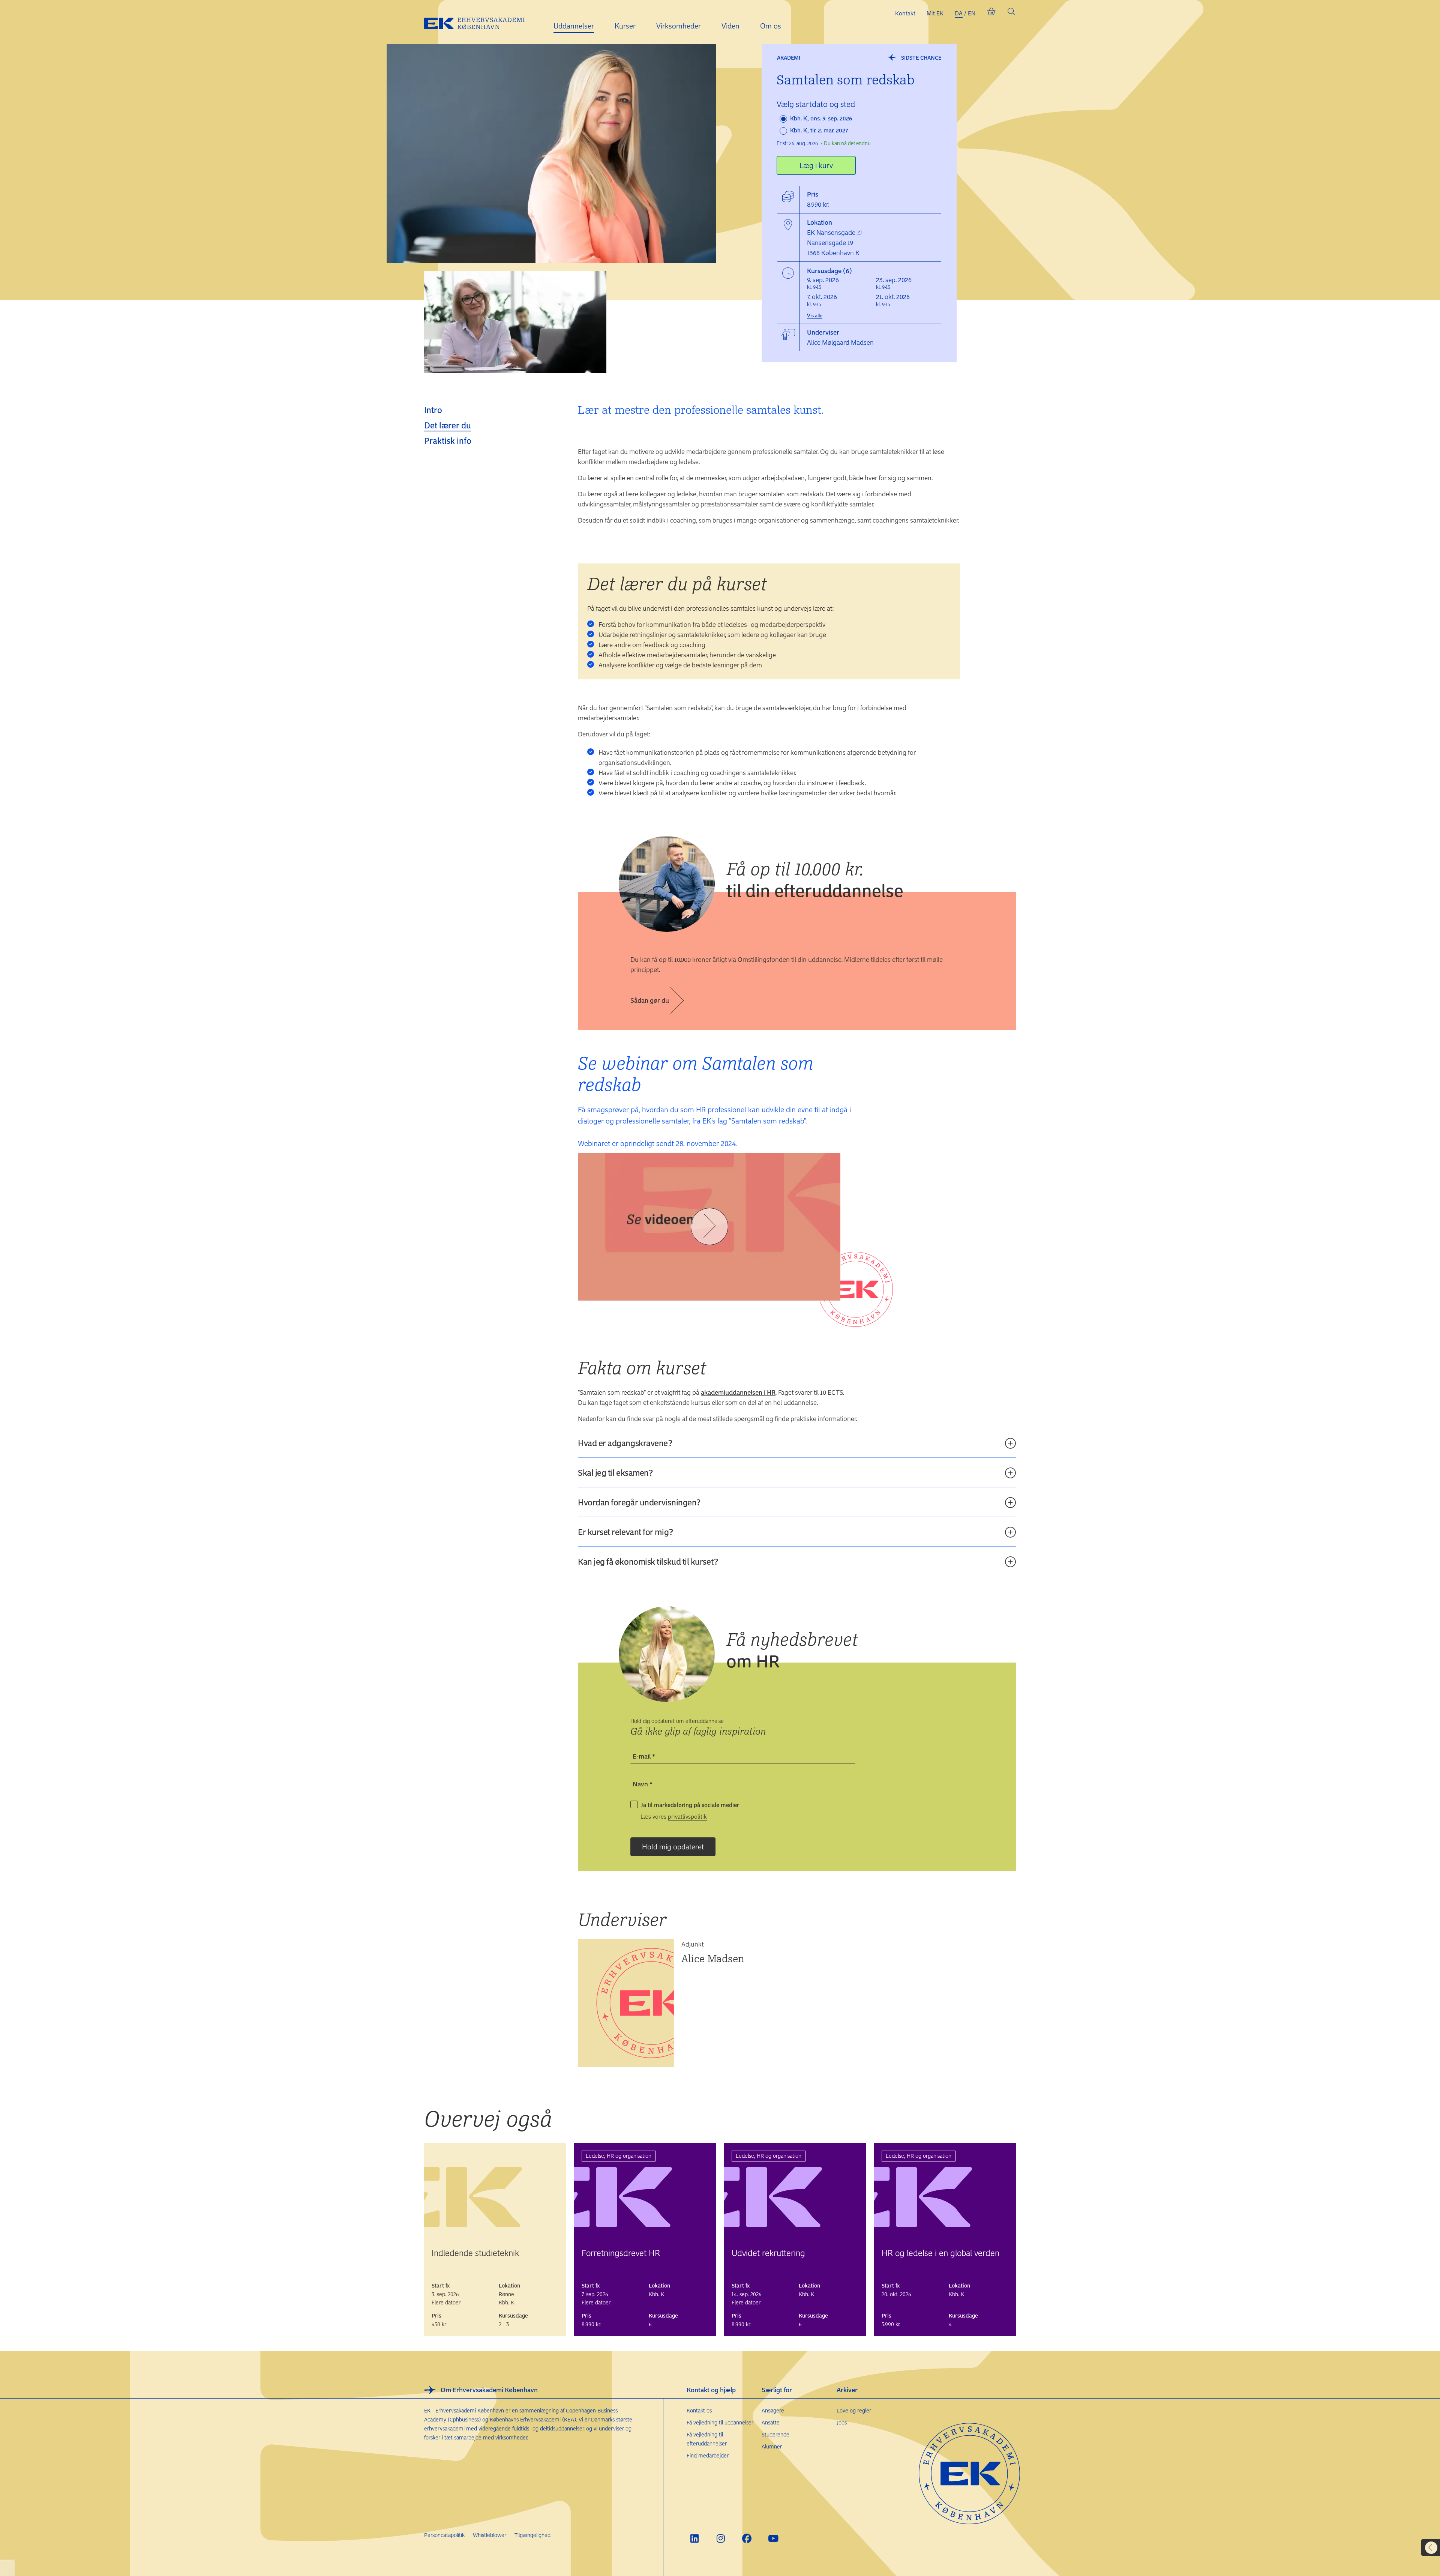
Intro (433, 410)
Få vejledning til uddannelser (720, 2422)
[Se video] (709, 1227)
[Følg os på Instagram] (721, 2538)
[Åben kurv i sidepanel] (991, 13)
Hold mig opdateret (673, 1847)
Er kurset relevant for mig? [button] (625, 1532)
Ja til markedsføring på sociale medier (690, 1805)
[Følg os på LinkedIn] (694, 2538)
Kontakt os (699, 2410)
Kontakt (905, 13)
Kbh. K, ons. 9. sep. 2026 (820, 118)
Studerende (775, 2434)
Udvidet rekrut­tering (768, 2253)
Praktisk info (448, 440)
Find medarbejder (708, 2455)
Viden (730, 26)
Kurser (625, 26)
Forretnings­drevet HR (621, 2253)
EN (972, 13)
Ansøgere (773, 2410)
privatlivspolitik (687, 1816)
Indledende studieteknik (475, 2253)
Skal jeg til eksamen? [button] (615, 1472)
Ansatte (771, 2422)
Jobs (842, 2422)
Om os (771, 26)
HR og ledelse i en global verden (940, 2253)
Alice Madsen (713, 1958)
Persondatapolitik (444, 2535)
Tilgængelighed (532, 2535)
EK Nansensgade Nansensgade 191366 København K (833, 242)
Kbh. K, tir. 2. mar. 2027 (818, 130)
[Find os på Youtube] (773, 2538)
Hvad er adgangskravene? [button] (625, 1443)
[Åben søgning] (1011, 13)
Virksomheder (679, 26)
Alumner (772, 2446)
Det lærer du (448, 425)
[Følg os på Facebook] (747, 2538)
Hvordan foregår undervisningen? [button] (639, 1502)
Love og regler (854, 2410)
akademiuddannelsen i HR (738, 1392)
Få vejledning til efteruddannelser (707, 2439)
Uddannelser (574, 26)
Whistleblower (490, 2535)
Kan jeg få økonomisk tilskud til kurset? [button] (648, 1561)
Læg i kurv (816, 165)
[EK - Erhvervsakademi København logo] (480, 22)
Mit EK (935, 13)
